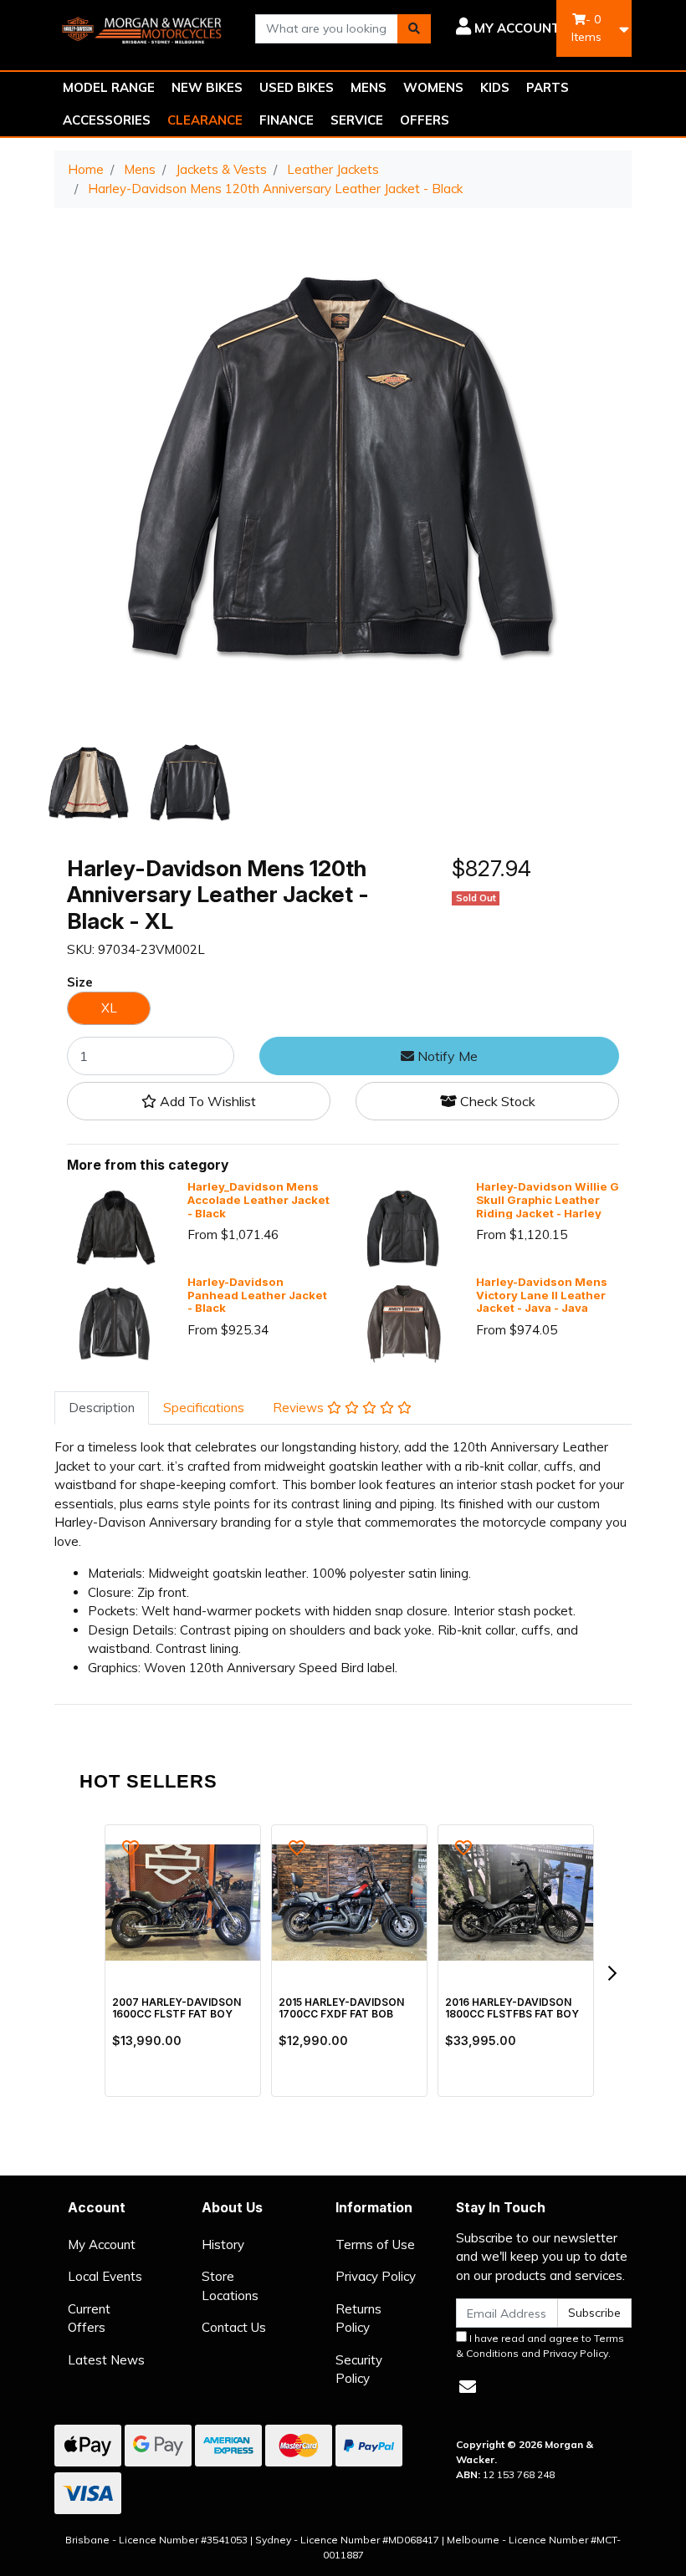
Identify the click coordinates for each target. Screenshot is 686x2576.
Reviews (300, 1408)
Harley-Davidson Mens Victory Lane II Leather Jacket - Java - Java (542, 1295)
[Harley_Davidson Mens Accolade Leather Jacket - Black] (115, 1227)
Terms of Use (375, 2244)
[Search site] (414, 29)
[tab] (102, 1408)
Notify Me (446, 1056)
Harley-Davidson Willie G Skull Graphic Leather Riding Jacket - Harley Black (548, 1206)
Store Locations (230, 2286)
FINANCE (287, 120)
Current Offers (89, 2318)
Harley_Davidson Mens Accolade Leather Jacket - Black (259, 1200)
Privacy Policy (376, 2276)
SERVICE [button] (357, 120)
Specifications (204, 1408)
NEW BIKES (207, 87)
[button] (508, 28)
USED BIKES (297, 87)
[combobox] (327, 29)
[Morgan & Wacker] (142, 27)
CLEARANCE (205, 120)
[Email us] (468, 2387)
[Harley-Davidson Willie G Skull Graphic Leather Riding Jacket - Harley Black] (403, 1227)
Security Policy (359, 2369)
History (223, 2244)
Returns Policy (358, 2318)
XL (109, 1008)
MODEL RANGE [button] (109, 87)
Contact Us (234, 2327)
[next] (612, 1973)
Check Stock (496, 1101)
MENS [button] (369, 87)
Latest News (106, 2360)
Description (102, 1408)
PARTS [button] (548, 87)
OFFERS (425, 120)
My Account (102, 2244)
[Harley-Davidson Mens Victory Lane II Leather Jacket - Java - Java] (403, 1321)
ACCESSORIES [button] (107, 120)
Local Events (105, 2276)
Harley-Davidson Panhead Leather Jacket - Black (257, 1295)
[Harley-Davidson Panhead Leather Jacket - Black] (115, 1321)
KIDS (495, 87)
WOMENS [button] (433, 87)
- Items (586, 28)
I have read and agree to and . (540, 2346)
